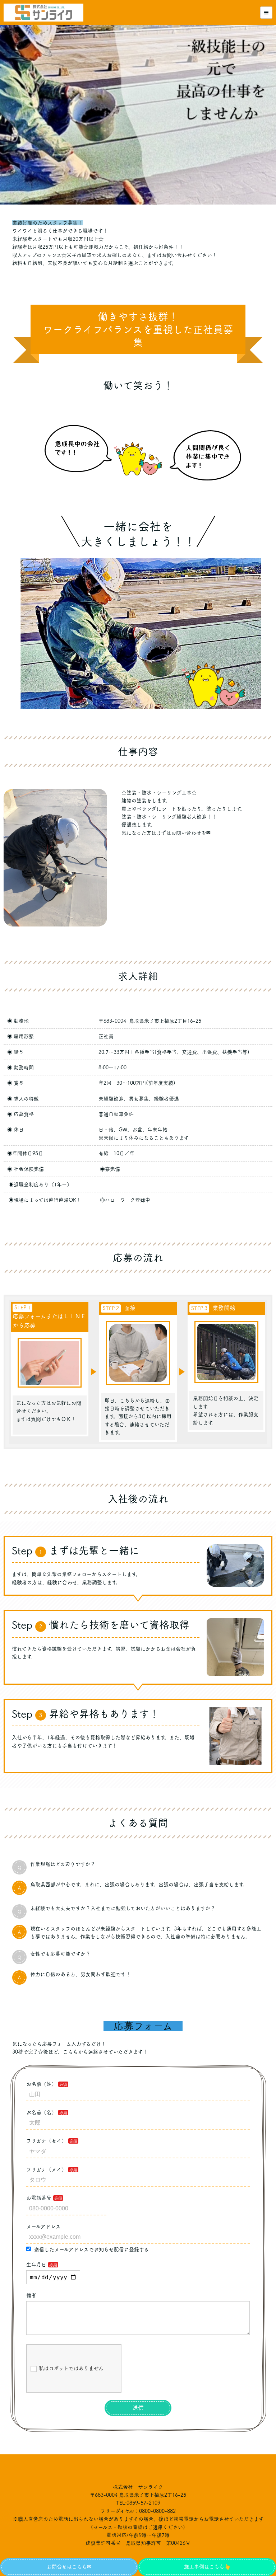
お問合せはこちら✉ (69, 2567)
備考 (31, 2295)
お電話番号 (39, 2198)
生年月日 (36, 2265)
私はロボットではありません (71, 2368)
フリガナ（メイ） (46, 2169)
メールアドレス (43, 2227)
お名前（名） (41, 2112)
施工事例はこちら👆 (207, 2567)
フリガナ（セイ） (46, 2141)
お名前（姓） (41, 2084)
